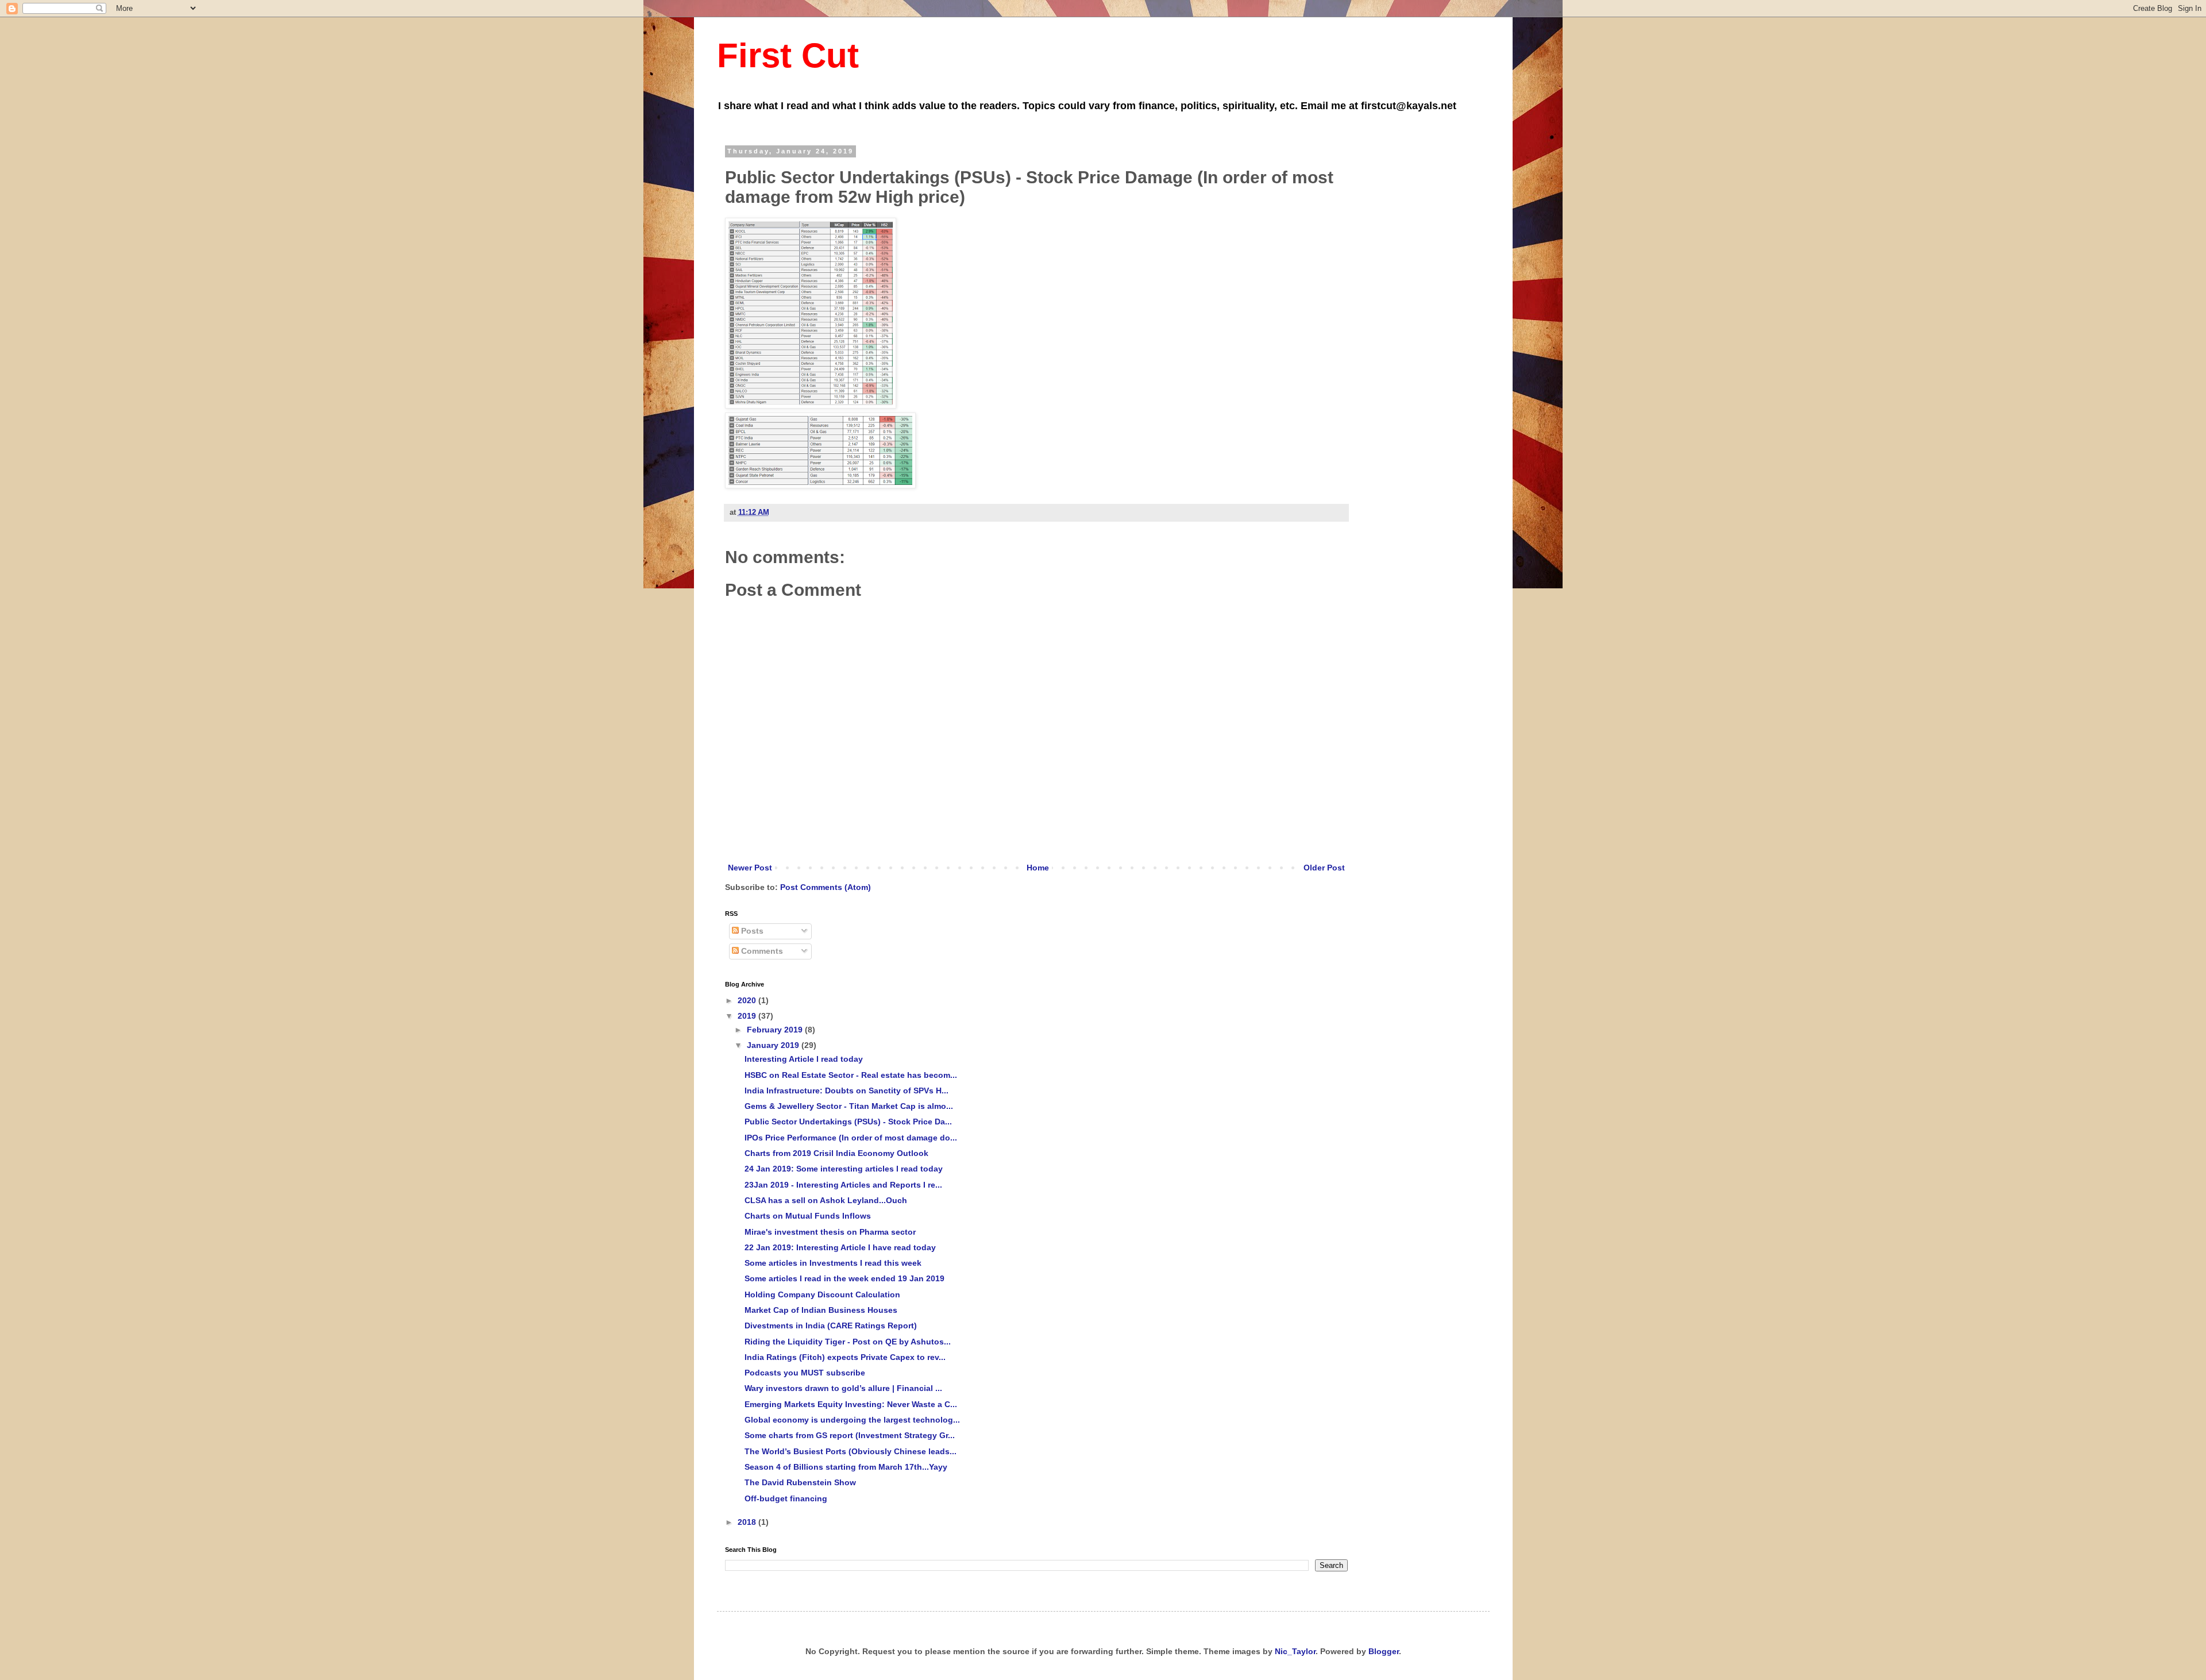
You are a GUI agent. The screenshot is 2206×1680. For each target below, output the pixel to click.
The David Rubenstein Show (800, 1482)
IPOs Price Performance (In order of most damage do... (851, 1138)
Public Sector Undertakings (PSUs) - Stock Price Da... (848, 1122)
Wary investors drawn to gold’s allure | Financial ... (843, 1388)
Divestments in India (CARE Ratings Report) (831, 1325)
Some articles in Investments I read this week (833, 1263)
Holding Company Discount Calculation (822, 1294)
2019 (748, 1016)
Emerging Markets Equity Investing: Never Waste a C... (851, 1404)
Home (1038, 868)
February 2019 (776, 1030)
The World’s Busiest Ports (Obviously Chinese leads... (851, 1451)
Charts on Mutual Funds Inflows (808, 1216)
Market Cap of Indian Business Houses (821, 1310)
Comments (761, 951)
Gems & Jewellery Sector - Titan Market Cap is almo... (849, 1106)
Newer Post (750, 868)
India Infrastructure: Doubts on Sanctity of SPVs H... (846, 1091)
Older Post (1324, 868)
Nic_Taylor (1295, 1651)
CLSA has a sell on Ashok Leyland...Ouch (826, 1200)
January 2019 (774, 1045)
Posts (751, 931)
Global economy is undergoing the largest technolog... (852, 1420)
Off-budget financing (786, 1498)
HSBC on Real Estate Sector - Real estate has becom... (851, 1075)
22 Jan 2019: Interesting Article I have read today (840, 1247)
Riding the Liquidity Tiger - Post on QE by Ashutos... (848, 1342)
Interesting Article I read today (804, 1059)
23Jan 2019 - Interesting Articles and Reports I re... (843, 1185)
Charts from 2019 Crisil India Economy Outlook (836, 1153)
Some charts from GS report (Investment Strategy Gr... (850, 1435)
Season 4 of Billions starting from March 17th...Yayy (846, 1467)
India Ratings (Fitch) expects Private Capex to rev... (845, 1357)
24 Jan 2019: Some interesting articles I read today (844, 1169)
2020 (748, 1000)
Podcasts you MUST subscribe (805, 1373)
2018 (748, 1522)
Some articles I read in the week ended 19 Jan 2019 (844, 1278)
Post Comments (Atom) (826, 887)
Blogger (1384, 1651)
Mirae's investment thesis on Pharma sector (830, 1232)
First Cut (788, 55)
